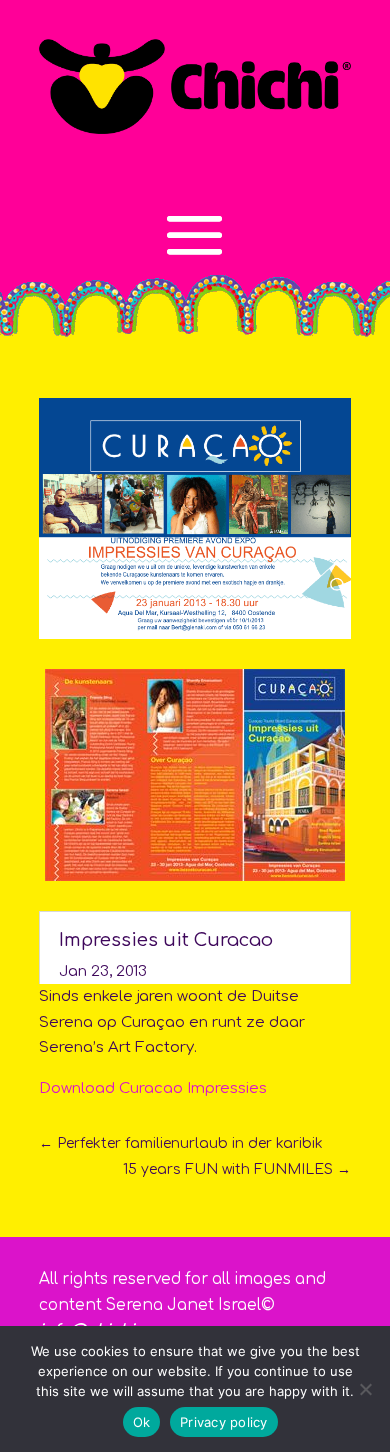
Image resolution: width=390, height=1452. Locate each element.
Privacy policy (224, 1422)
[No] (365, 1389)
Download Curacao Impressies (153, 1088)
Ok (142, 1422)
